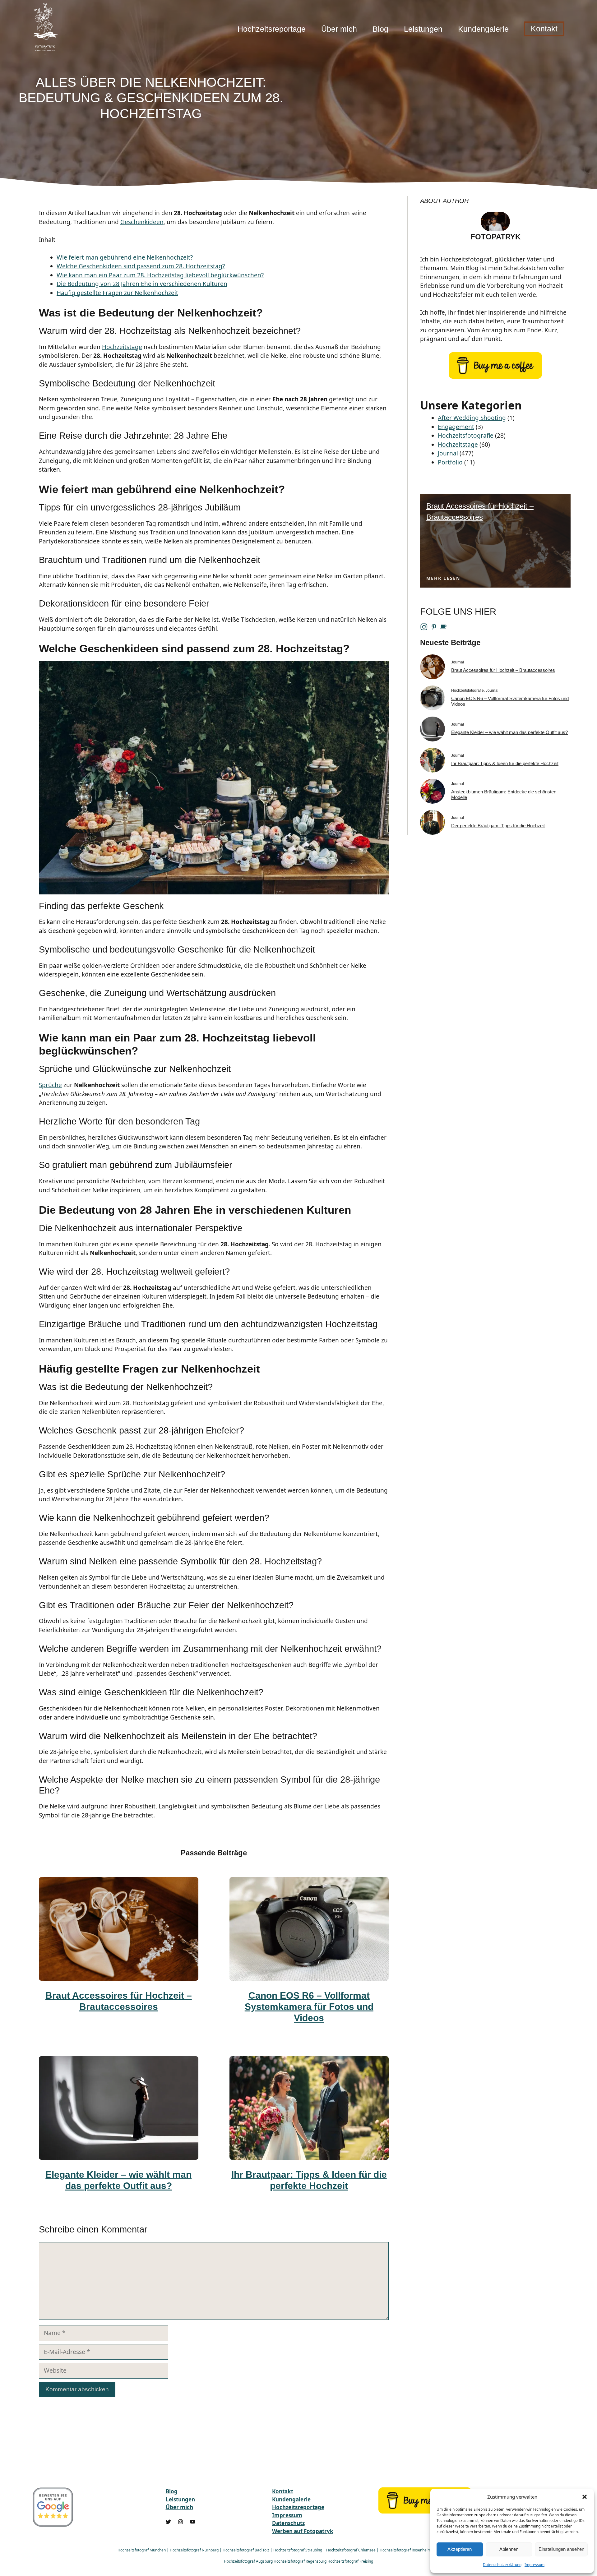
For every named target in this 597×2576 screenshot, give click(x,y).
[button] (585, 2497)
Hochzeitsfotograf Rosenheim (405, 2550)
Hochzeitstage (122, 347)
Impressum (535, 2565)
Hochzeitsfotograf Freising (350, 2561)
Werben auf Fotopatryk (303, 2531)
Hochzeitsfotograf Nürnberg (194, 2550)
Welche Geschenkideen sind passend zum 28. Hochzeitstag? (141, 266)
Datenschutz (288, 2523)
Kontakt (544, 29)
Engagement (456, 427)
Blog (380, 29)
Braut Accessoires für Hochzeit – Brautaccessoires (503, 670)
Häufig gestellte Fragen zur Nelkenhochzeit (117, 293)
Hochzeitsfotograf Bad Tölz (246, 2550)
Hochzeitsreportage (272, 29)
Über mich (339, 29)
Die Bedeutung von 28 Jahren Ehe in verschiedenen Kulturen (142, 284)
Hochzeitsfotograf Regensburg (300, 2561)
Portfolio (450, 462)
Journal (448, 453)
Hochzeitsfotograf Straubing (298, 2550)
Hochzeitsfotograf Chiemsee (351, 2550)
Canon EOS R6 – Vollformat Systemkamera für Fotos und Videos (309, 2007)
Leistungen (423, 29)
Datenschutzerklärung (502, 2565)
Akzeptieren (460, 2549)
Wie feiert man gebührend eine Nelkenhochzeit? (125, 257)
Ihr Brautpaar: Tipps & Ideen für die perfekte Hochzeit (505, 763)
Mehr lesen (443, 578)
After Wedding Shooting (472, 418)
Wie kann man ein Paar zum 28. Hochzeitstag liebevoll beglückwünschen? (160, 275)
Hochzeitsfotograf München (142, 2550)
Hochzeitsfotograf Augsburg (248, 2561)
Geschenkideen (142, 222)
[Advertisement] (449, 95)
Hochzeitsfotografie (466, 436)
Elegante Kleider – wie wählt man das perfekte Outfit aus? (509, 732)
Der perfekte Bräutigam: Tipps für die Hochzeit (498, 826)
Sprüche (50, 1085)
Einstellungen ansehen (561, 2549)
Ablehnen (509, 2549)
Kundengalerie (483, 29)
